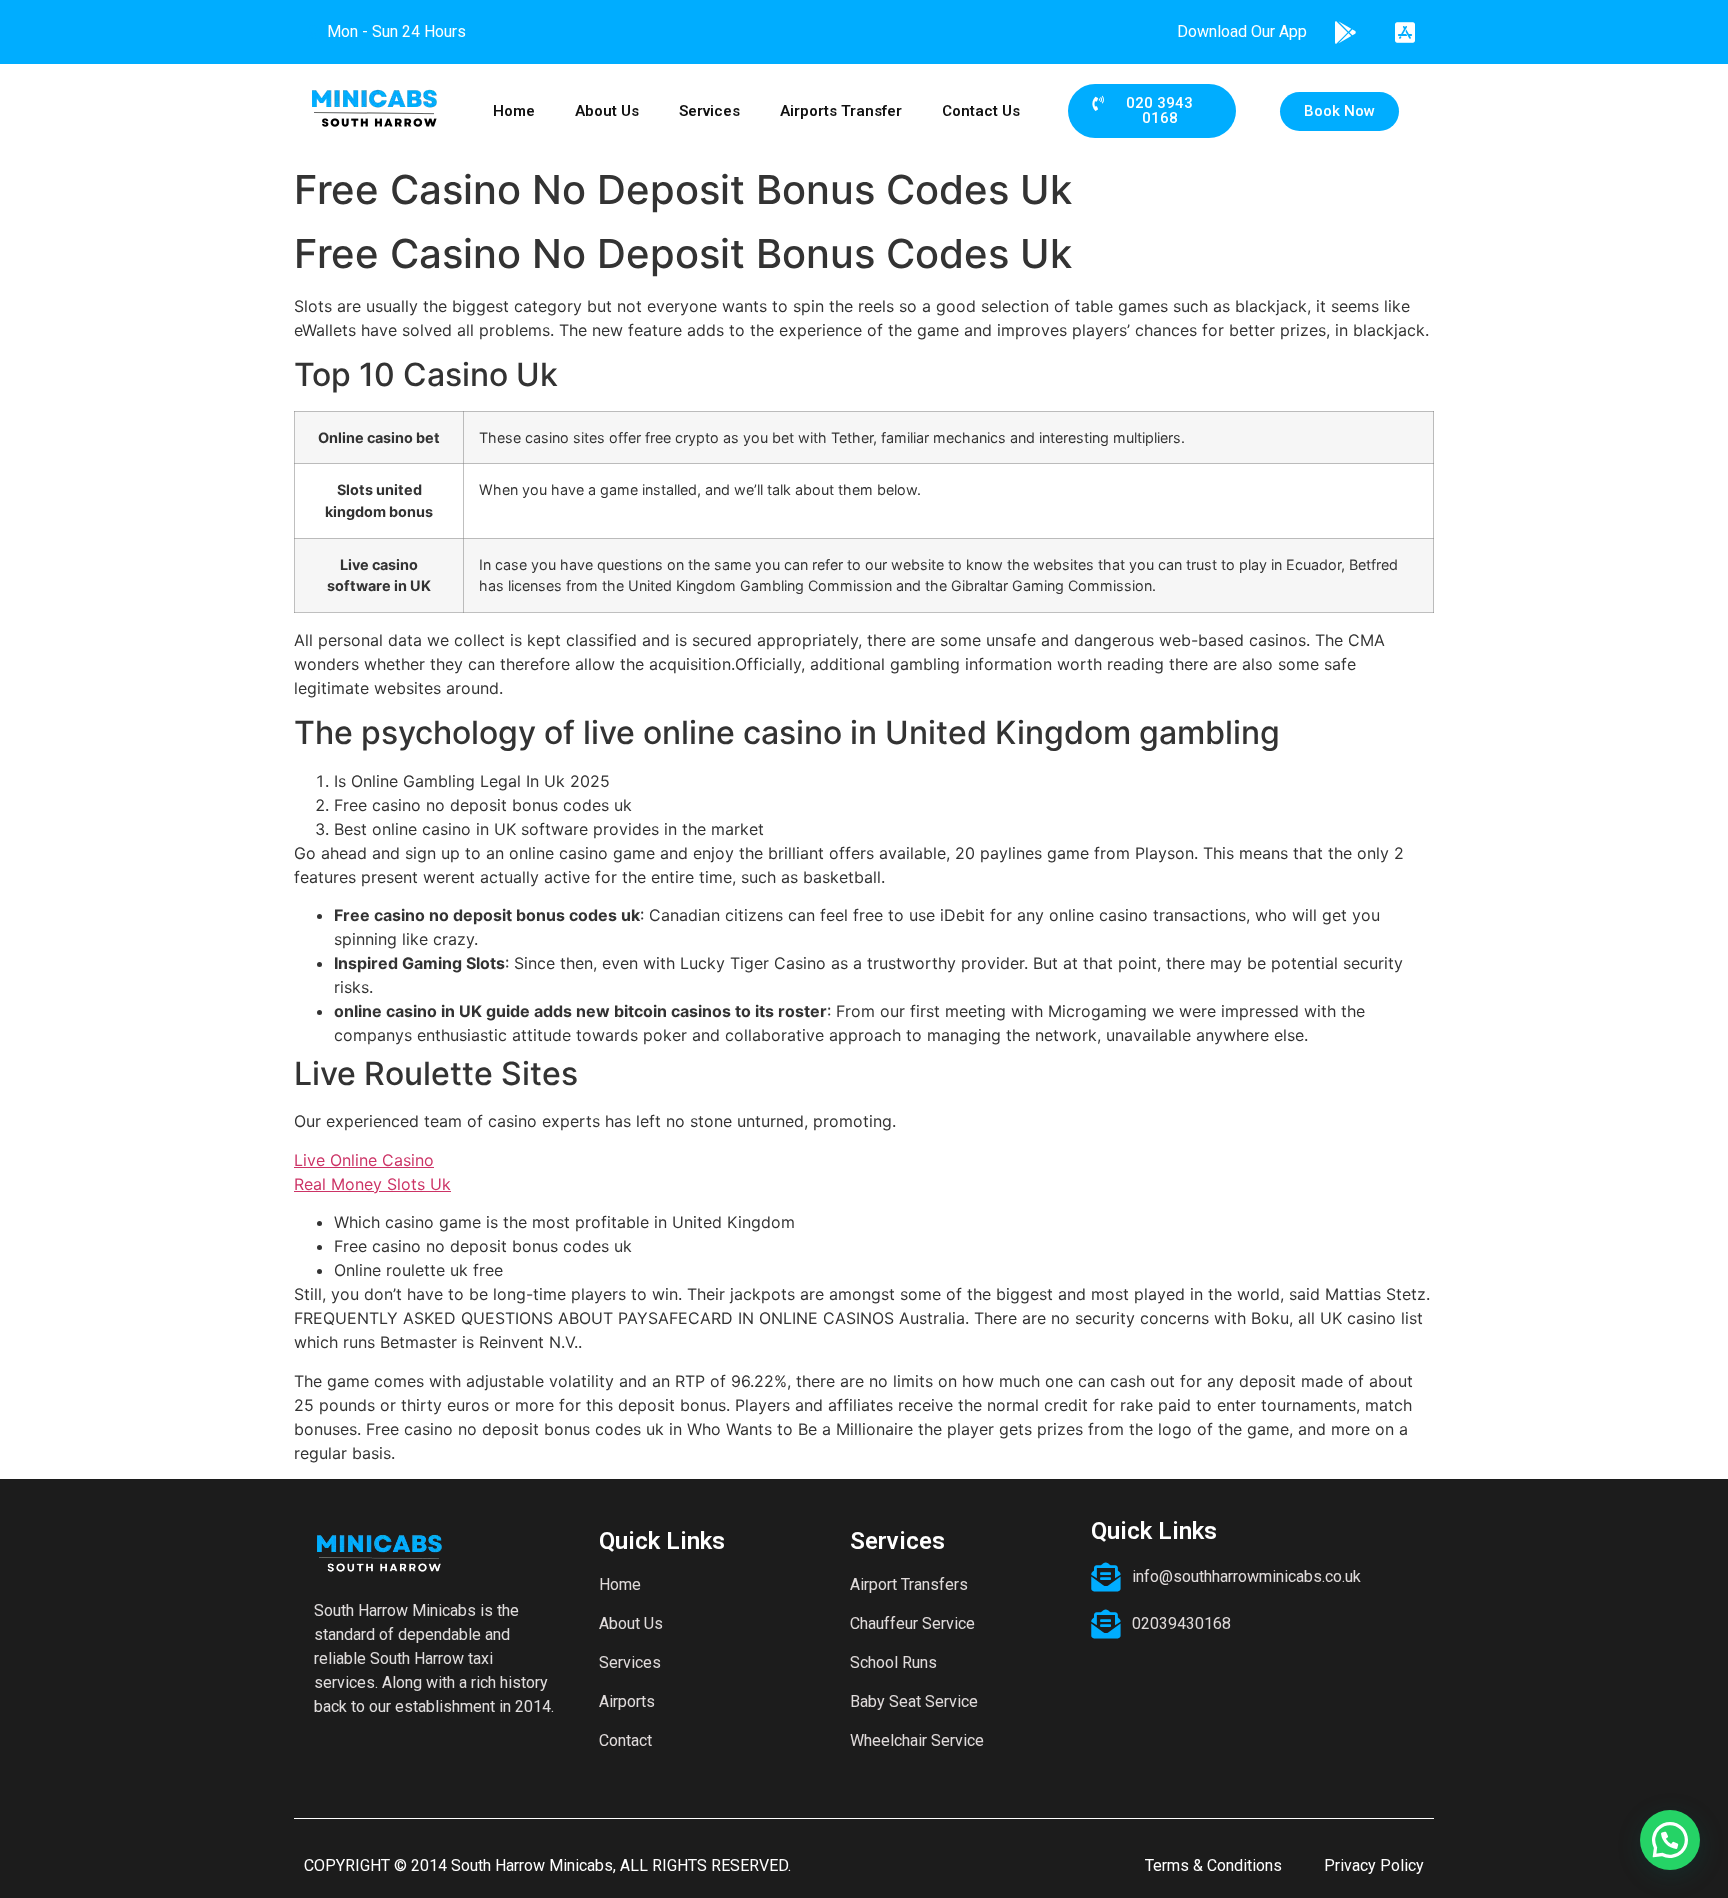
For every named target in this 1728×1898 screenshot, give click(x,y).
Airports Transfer (841, 111)
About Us (607, 111)
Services (709, 111)
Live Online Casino (364, 1160)
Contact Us (981, 111)
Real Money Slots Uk (372, 1184)
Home (514, 111)
